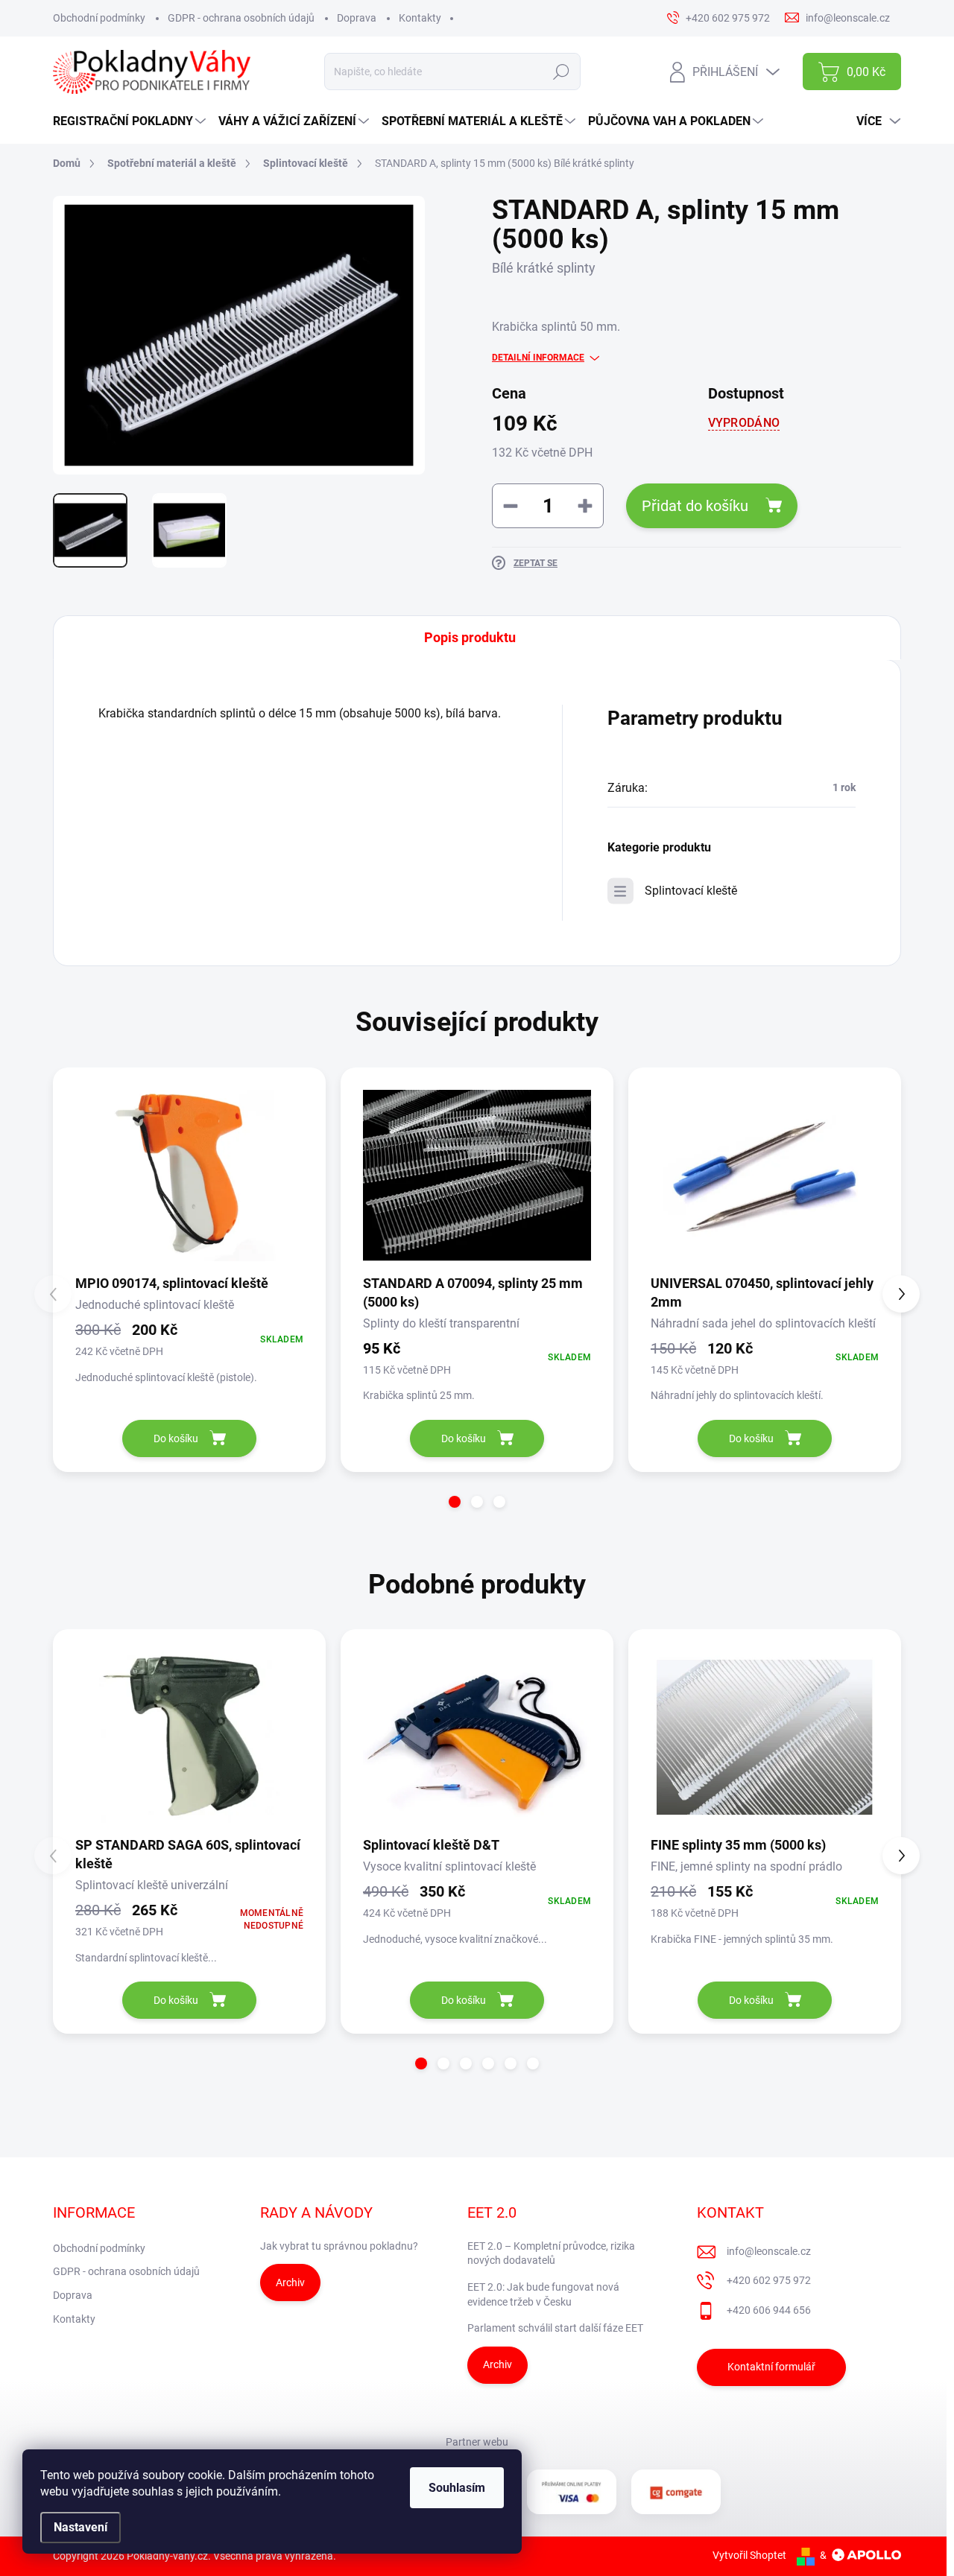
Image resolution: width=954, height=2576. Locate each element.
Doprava (357, 18)
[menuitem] (131, 121)
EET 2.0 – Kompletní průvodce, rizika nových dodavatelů (551, 2253)
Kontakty (420, 18)
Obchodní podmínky (99, 18)
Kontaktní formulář (771, 2367)
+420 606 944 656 (769, 2310)
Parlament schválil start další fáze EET (555, 2328)
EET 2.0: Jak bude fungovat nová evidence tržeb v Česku (543, 2294)
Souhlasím (457, 2488)
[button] (455, 1502)
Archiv (290, 2282)
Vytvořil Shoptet (749, 2555)
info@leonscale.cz (769, 2251)
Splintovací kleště (691, 891)
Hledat (562, 72)
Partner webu (477, 2442)
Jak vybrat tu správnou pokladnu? (339, 2246)
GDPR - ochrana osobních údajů (241, 18)
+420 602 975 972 (769, 2280)
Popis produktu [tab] (470, 637)
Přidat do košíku (695, 506)
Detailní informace (538, 358)
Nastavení (80, 2527)
